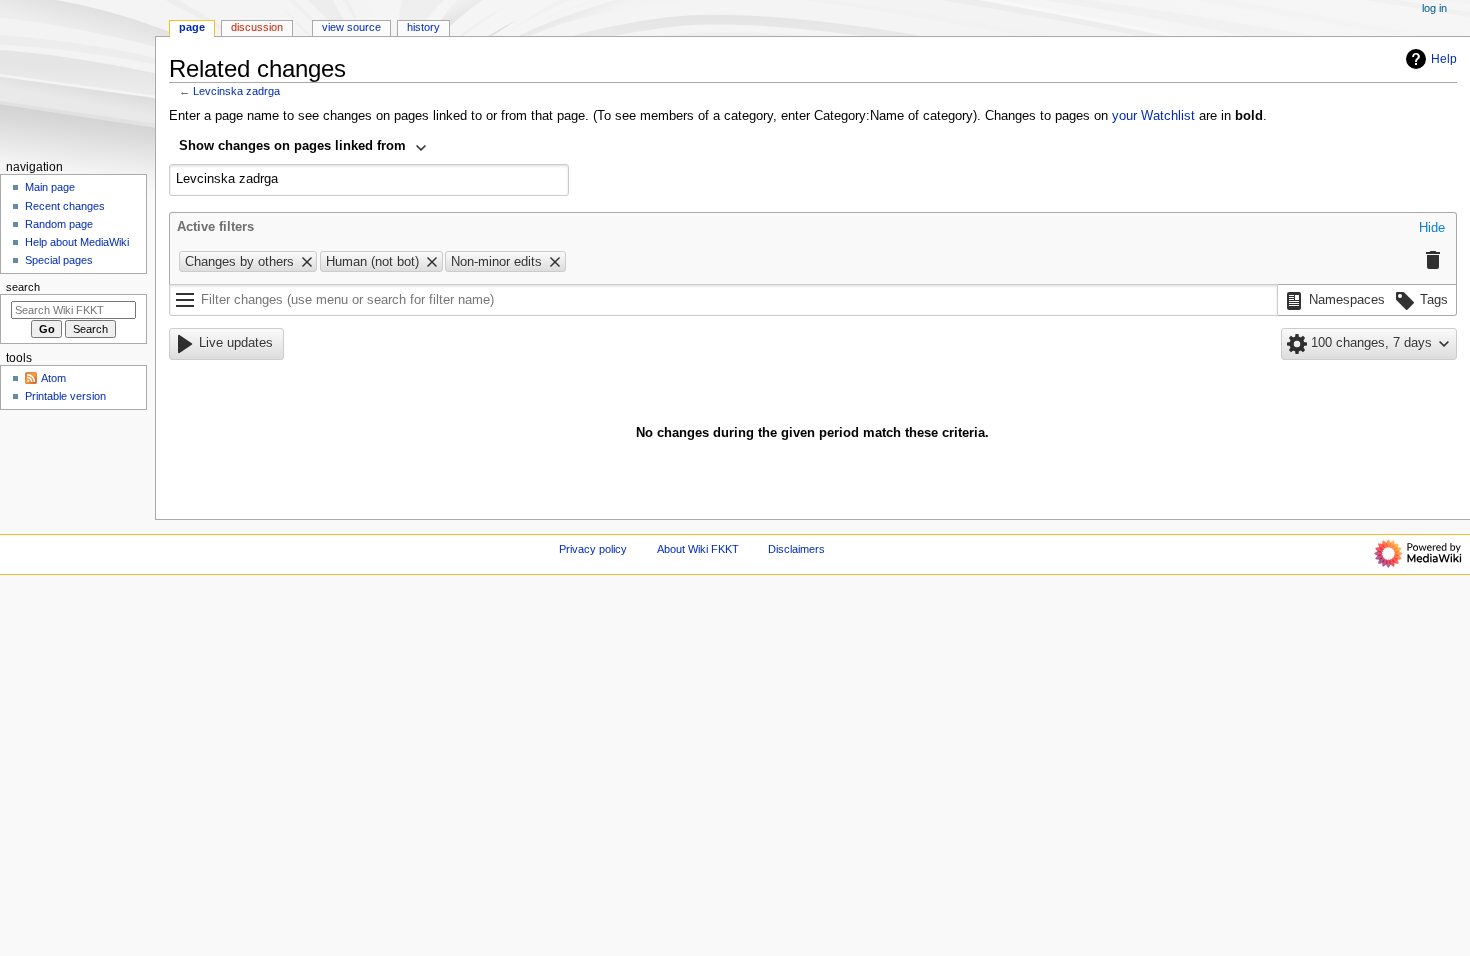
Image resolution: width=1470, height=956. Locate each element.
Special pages (59, 260)
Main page (50, 187)
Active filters (215, 227)
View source (351, 27)
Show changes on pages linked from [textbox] (292, 146)
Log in (1434, 8)
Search (23, 287)
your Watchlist (1153, 116)
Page (192, 27)
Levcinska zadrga (236, 91)
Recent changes (65, 206)
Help (1444, 59)
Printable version (65, 396)
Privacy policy (593, 549)
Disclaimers (796, 549)
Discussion (257, 27)
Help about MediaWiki (77, 242)
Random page (59, 224)
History (423, 27)
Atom (53, 378)
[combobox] (303, 148)
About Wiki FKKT (698, 549)
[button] (1432, 229)
